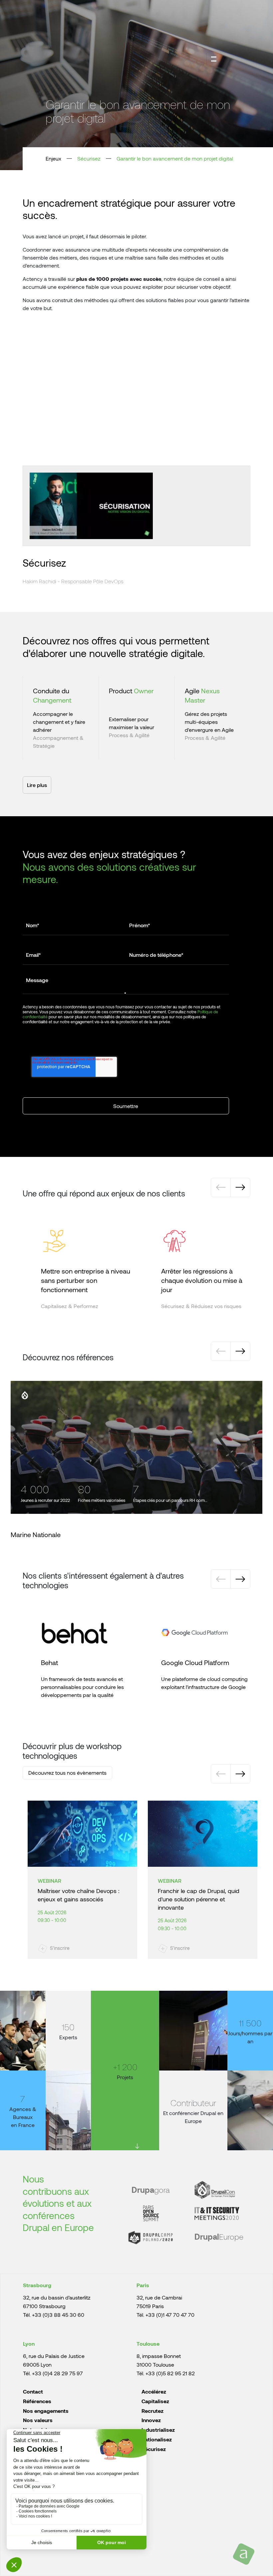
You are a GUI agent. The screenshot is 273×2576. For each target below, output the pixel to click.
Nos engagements (46, 2411)
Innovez (151, 2420)
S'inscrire (60, 1948)
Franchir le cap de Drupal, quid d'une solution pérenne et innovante (199, 1899)
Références (37, 2401)
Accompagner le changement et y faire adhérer (59, 722)
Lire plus (37, 785)
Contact (33, 2391)
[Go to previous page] (221, 1187)
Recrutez (152, 2411)
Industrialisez (158, 2430)
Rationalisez (157, 2439)
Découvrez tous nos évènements (67, 1773)
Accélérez (154, 2391)
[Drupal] (25, 1395)
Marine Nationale (36, 1534)
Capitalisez (155, 2401)
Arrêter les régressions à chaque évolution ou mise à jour (202, 1280)
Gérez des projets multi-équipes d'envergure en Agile (209, 722)
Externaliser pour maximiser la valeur (132, 723)
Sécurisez (89, 158)
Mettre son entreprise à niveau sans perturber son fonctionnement (86, 1280)
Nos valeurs (38, 2420)
